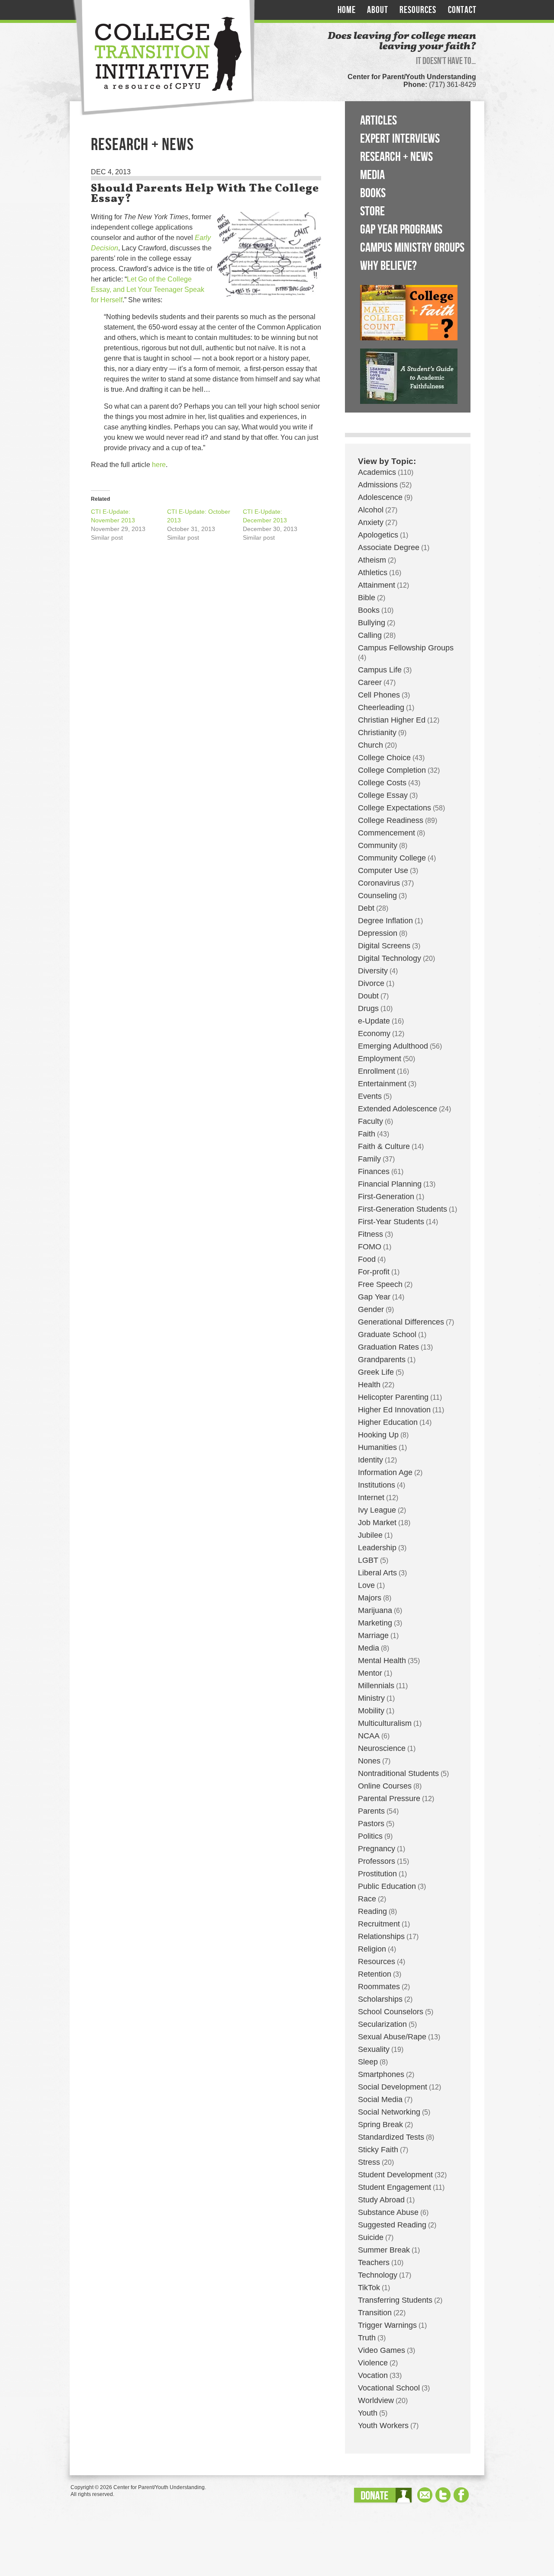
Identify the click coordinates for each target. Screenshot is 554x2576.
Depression (378, 933)
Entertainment (382, 1084)
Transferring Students (395, 2300)
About (378, 10)
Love (366, 1585)
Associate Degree (389, 547)
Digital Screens (384, 946)
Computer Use (383, 870)
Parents (371, 1811)
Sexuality (374, 2049)
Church (370, 745)
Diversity (373, 971)
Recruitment (379, 1924)
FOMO (370, 1247)
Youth (368, 2413)
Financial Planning (390, 1184)
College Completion (392, 770)
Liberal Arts (377, 1573)
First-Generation (386, 1197)
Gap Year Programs (401, 230)
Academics (377, 472)
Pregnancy (377, 1849)
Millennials (376, 1686)
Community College (392, 858)
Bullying (372, 623)
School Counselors (391, 2012)
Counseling (377, 896)
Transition (375, 2313)
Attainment (377, 585)
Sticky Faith (378, 2150)
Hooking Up (378, 1435)
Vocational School (389, 2388)
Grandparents (382, 1360)
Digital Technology (390, 958)
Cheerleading (381, 707)
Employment (380, 1059)
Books (373, 193)
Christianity (377, 733)
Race (367, 1899)
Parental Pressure (389, 1798)
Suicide (371, 2237)
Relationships (381, 1936)
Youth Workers (383, 2426)
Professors (377, 1861)
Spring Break (380, 2125)
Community (378, 845)
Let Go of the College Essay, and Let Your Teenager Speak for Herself (148, 290)
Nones (369, 1761)
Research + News (396, 157)
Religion (372, 1949)
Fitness (370, 1234)
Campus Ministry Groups (412, 248)
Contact (462, 10)
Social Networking (389, 2112)
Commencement (387, 833)
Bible (367, 598)
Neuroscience (382, 1748)
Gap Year (374, 1297)
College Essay (383, 795)
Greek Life (376, 1372)
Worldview (376, 2400)
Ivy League (377, 1510)
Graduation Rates (388, 1347)
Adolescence (380, 497)
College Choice (384, 758)
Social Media (380, 2099)
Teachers (374, 2262)
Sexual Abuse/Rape (392, 2037)
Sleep (368, 2062)
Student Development (395, 2175)
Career (370, 682)
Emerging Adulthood (393, 1046)
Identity (370, 1460)
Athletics (373, 573)
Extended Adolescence (398, 1109)
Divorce (371, 983)
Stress (369, 2162)
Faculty (370, 1121)
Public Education (387, 1886)
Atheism (372, 560)
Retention (375, 1974)
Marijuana (375, 1610)
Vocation (373, 2375)
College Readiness (391, 820)
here (159, 465)
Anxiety (371, 522)
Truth (367, 2338)
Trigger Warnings (387, 2325)
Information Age (385, 1472)
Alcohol (371, 510)
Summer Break (384, 2250)
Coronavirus (379, 883)
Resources (418, 10)
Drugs (368, 1008)
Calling (370, 635)
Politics (370, 1836)
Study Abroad (381, 2200)
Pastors (371, 1824)
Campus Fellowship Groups (406, 648)
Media (372, 175)
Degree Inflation (385, 921)
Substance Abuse (388, 2212)
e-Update (374, 1021)
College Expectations (395, 808)
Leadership (377, 1548)
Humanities (377, 1447)
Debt (366, 908)
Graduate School (387, 1334)
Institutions (377, 1485)
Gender (371, 1309)
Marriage (373, 1635)
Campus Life (380, 670)
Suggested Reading (392, 2225)
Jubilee (370, 1535)
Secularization (382, 2024)
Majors (370, 1598)
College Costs (382, 783)
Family (369, 1159)
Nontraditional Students (398, 1773)
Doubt (368, 996)
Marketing (375, 1623)
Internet (371, 1498)
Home (347, 10)
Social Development (393, 2087)
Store (372, 211)
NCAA (369, 1736)
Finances (374, 1171)
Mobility (371, 1711)
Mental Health (382, 1661)
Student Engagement (395, 2187)
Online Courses (385, 1786)
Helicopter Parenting (393, 1397)
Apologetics (378, 535)
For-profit (374, 1272)
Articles (378, 121)
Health (369, 1385)
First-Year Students (391, 1222)
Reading (372, 1911)
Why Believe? (388, 266)
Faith (367, 1134)
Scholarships (380, 1999)
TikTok (369, 2288)
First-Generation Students (403, 1209)
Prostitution (377, 1874)
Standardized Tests (391, 2137)
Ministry (371, 1698)
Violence (373, 2363)
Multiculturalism (385, 1723)
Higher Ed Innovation (394, 1410)
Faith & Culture (384, 1146)
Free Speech (380, 1284)
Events (370, 1096)
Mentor (370, 1673)
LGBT (368, 1560)
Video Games (382, 2350)
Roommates (379, 1987)
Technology (378, 2275)
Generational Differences (401, 1322)
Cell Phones (379, 695)
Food (367, 1259)
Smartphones (381, 2074)
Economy (374, 1034)
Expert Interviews (400, 139)
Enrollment (377, 1071)
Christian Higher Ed (392, 720)
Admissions (378, 485)
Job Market (377, 1523)
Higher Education (388, 1422)
